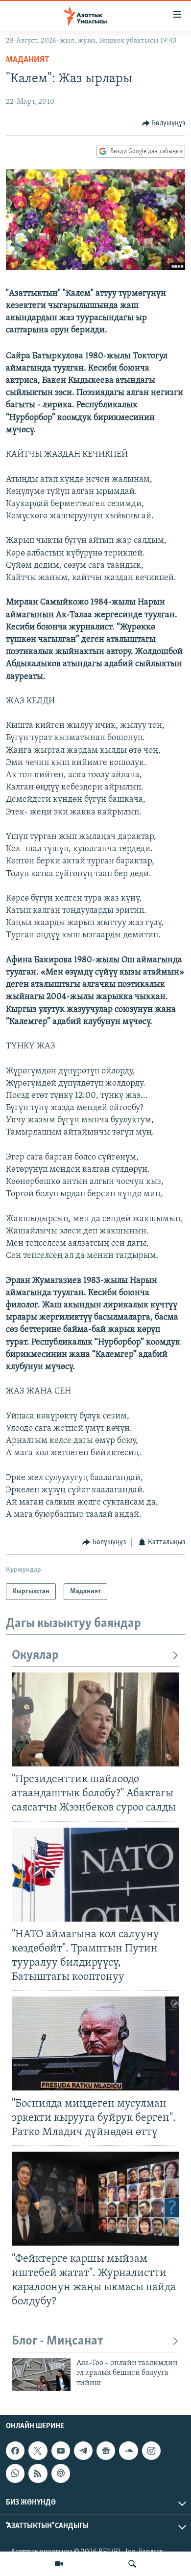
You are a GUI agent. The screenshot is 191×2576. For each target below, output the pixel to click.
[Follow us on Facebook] (15, 2451)
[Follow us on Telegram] (83, 2451)
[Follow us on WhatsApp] (15, 2474)
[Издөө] (132, 2564)
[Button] (164, 123)
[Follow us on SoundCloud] (128, 2451)
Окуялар (35, 1656)
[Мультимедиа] (59, 2564)
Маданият (28, 60)
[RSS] (38, 2474)
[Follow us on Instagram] (151, 2451)
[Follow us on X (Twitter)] (38, 2451)
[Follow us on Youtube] (61, 2451)
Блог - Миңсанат (58, 2341)
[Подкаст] (61, 2474)
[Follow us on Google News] (106, 2451)
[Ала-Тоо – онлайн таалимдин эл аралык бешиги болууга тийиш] (41, 2375)
